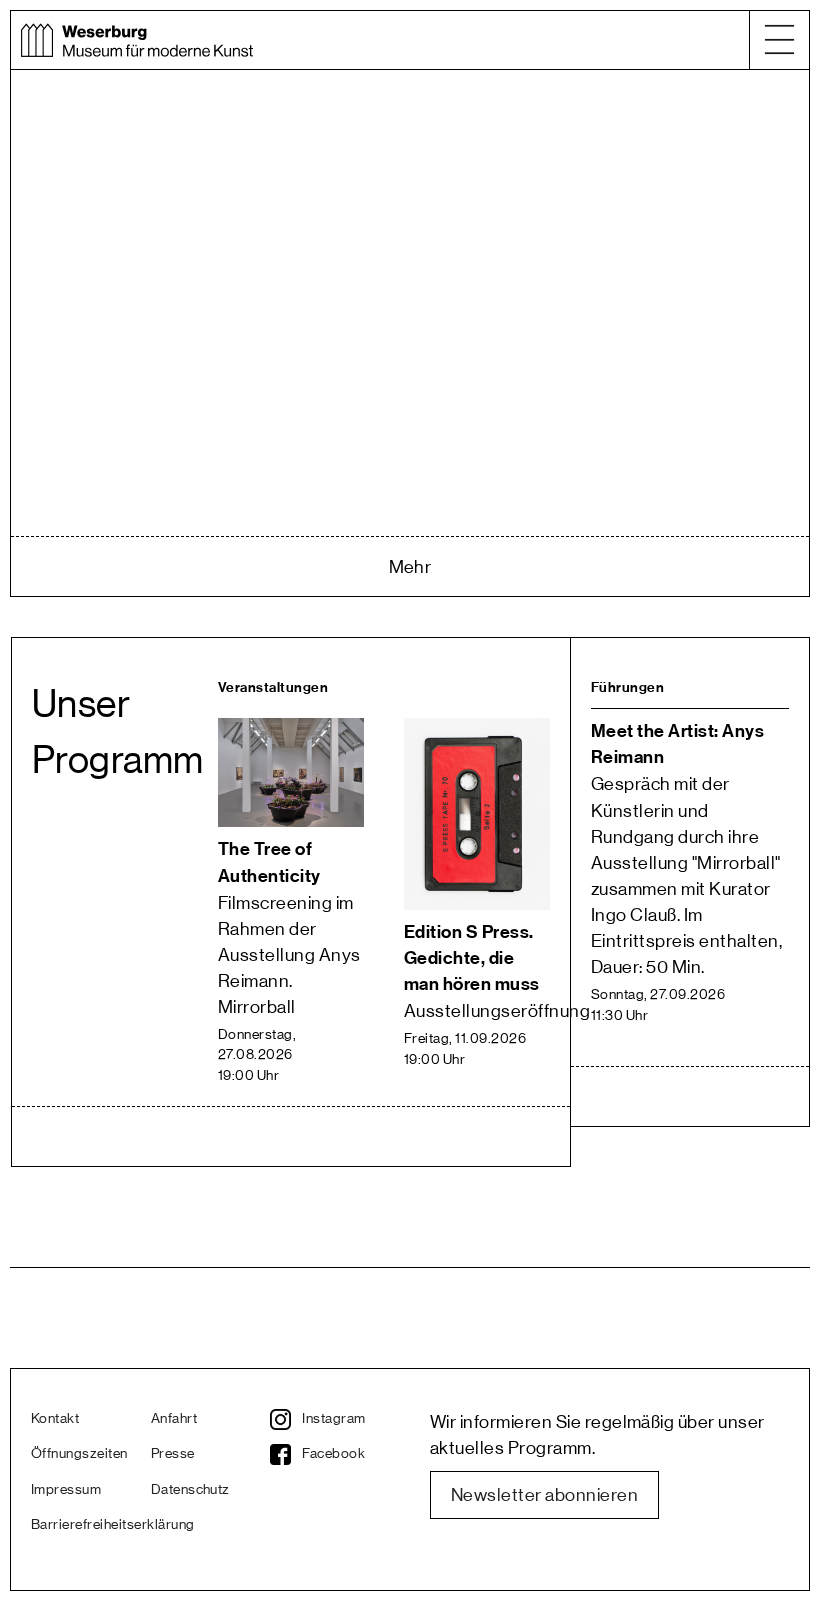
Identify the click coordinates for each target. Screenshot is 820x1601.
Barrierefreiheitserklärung (91, 1525)
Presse (173, 1454)
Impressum (66, 1490)
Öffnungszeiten (79, 1454)
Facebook (333, 1454)
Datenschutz (190, 1490)
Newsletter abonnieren (544, 1495)
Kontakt (55, 1419)
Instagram (333, 1419)
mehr (410, 567)
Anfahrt (174, 1419)
